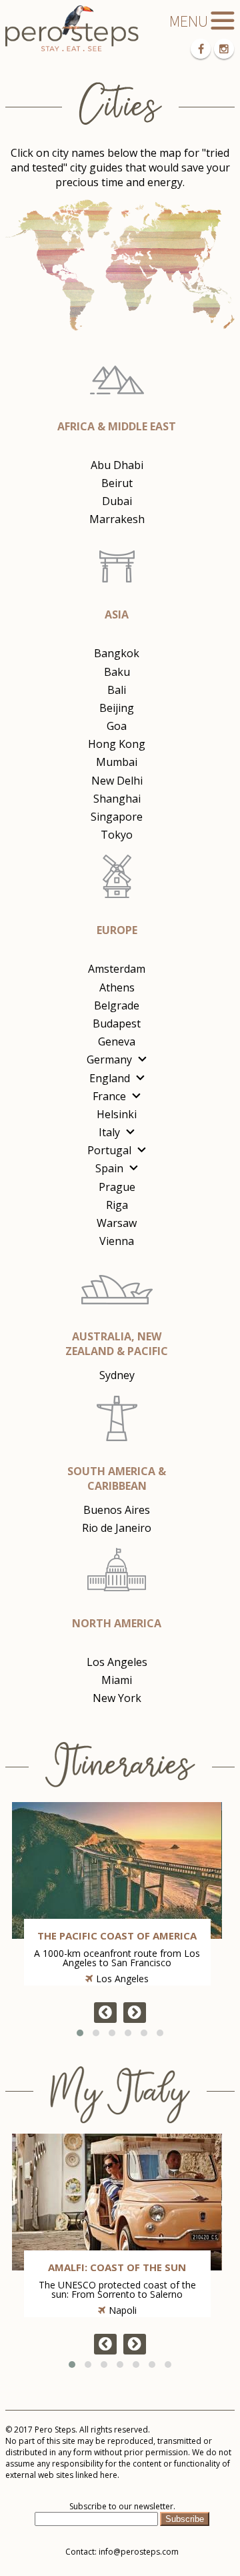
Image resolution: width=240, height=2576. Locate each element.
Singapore (117, 817)
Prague (117, 1187)
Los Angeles (117, 1662)
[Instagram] (224, 49)
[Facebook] (201, 49)
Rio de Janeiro (117, 1528)
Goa (117, 726)
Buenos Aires (117, 1510)
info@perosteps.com (139, 2552)
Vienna (117, 1241)
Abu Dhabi (117, 465)
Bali (117, 690)
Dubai (117, 501)
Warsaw (117, 1223)
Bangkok (117, 653)
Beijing (117, 708)
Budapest (117, 1023)
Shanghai (117, 799)
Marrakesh (117, 519)
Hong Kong (117, 744)
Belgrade (117, 1005)
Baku (117, 672)
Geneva (117, 1041)
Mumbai (117, 762)
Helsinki (117, 1114)
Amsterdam (117, 969)
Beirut (117, 483)
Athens (117, 987)
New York (117, 1698)
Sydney (117, 1375)
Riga (117, 1205)
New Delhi (117, 781)
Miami (117, 1680)
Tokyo (117, 835)
